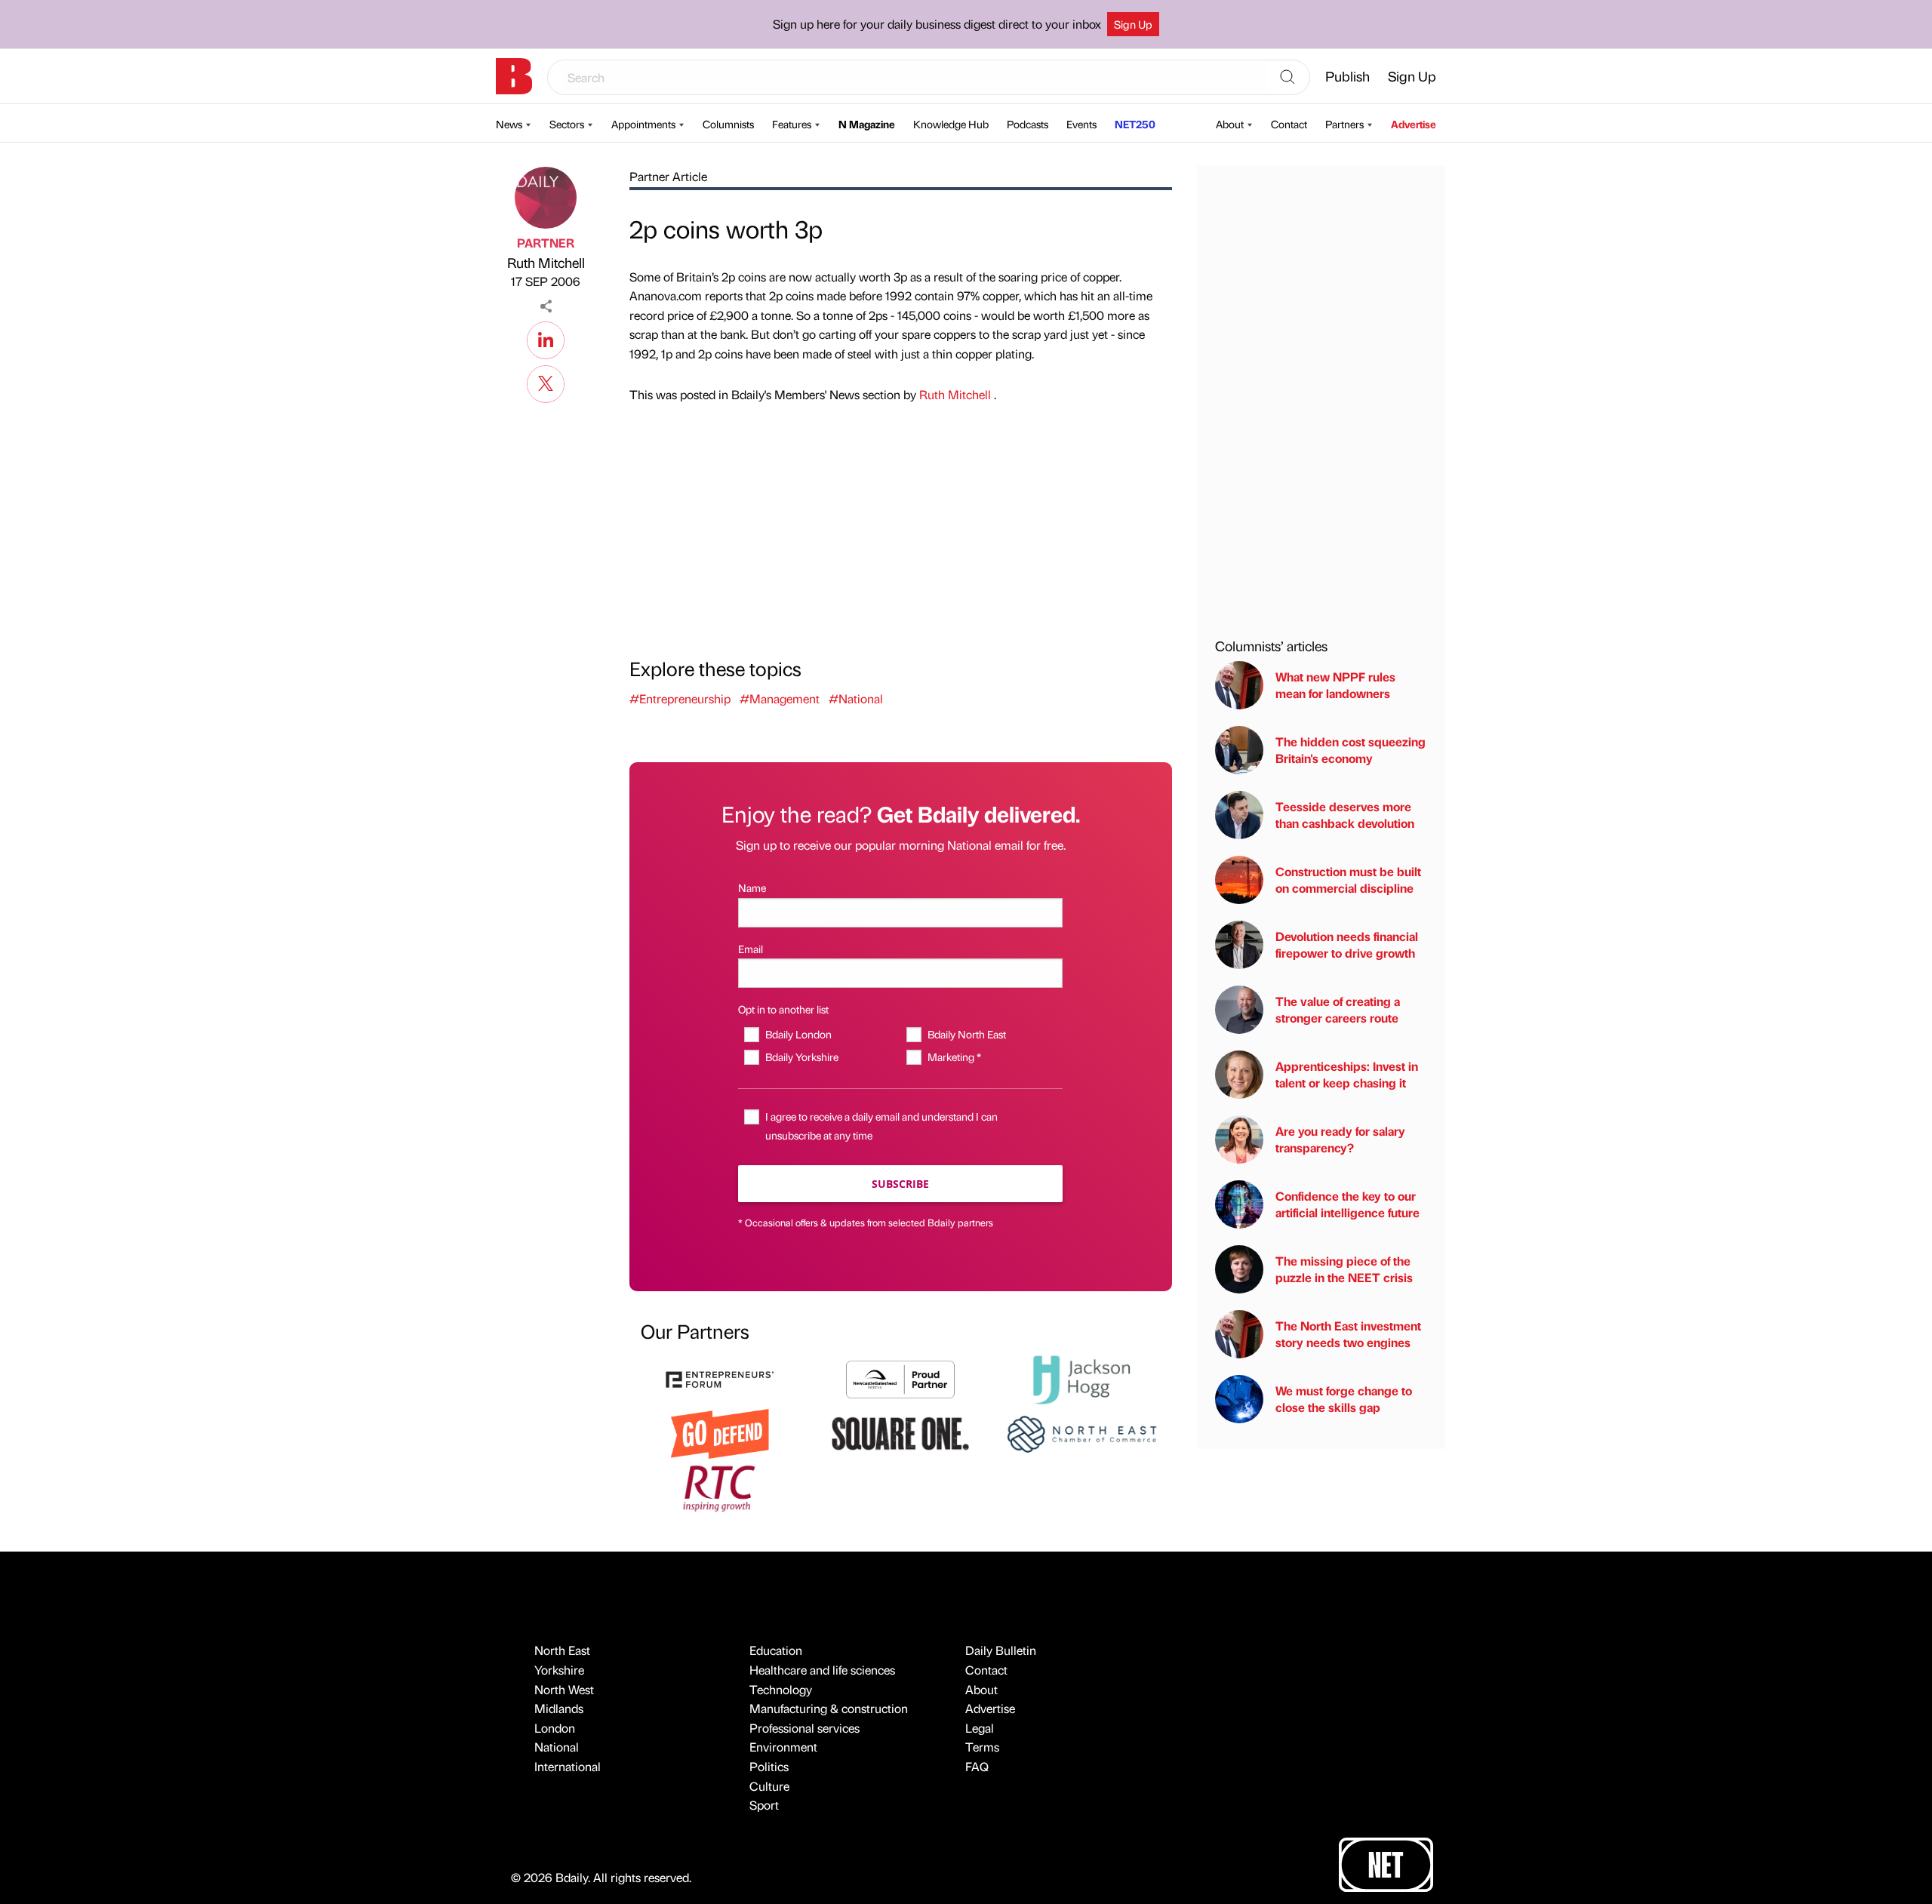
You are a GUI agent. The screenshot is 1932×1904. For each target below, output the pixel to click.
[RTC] (720, 1486)
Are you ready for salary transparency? (1340, 1139)
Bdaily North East (966, 1034)
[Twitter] (546, 382)
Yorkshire (559, 1670)
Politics (769, 1766)
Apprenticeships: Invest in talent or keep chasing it (1347, 1074)
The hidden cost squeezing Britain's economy (1351, 750)
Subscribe (900, 1184)
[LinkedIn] (546, 338)
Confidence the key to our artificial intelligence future (1347, 1204)
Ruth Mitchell (546, 262)
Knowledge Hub (951, 124)
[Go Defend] (720, 1432)
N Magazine (867, 124)
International (568, 1766)
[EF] (720, 1378)
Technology (781, 1689)
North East (562, 1650)
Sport (764, 1805)
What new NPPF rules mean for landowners (1335, 685)
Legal (980, 1728)
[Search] (1287, 78)
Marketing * (954, 1057)
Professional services (804, 1728)
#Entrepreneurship (680, 698)
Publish (1347, 76)
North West (564, 1689)
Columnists (728, 124)
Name (752, 887)
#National (856, 698)
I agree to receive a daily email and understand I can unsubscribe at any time (881, 1126)
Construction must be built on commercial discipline (1348, 880)
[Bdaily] (514, 76)
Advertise (1414, 124)
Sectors (567, 124)
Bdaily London (798, 1034)
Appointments (643, 124)
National (557, 1747)
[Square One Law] (900, 1432)
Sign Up (1133, 24)
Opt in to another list (783, 1009)
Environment (783, 1747)
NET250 (1135, 124)
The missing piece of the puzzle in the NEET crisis (1344, 1269)
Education (776, 1650)
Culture (769, 1786)
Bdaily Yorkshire (801, 1057)
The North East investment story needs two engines (1348, 1334)
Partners (1344, 124)
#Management (780, 698)
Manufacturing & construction (829, 1708)
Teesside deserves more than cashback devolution (1345, 815)
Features (792, 124)
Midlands (559, 1708)
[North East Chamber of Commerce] (1081, 1432)
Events (1081, 124)
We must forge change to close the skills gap (1344, 1399)
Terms (982, 1747)
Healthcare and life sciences (822, 1670)
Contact (1289, 124)
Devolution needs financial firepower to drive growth (1347, 944)
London (555, 1728)
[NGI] (900, 1378)
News (509, 124)
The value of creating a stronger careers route (1338, 1009)
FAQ (977, 1766)
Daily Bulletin (1001, 1650)
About (1230, 124)
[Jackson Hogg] (1081, 1378)
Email (751, 949)
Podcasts (1028, 124)
